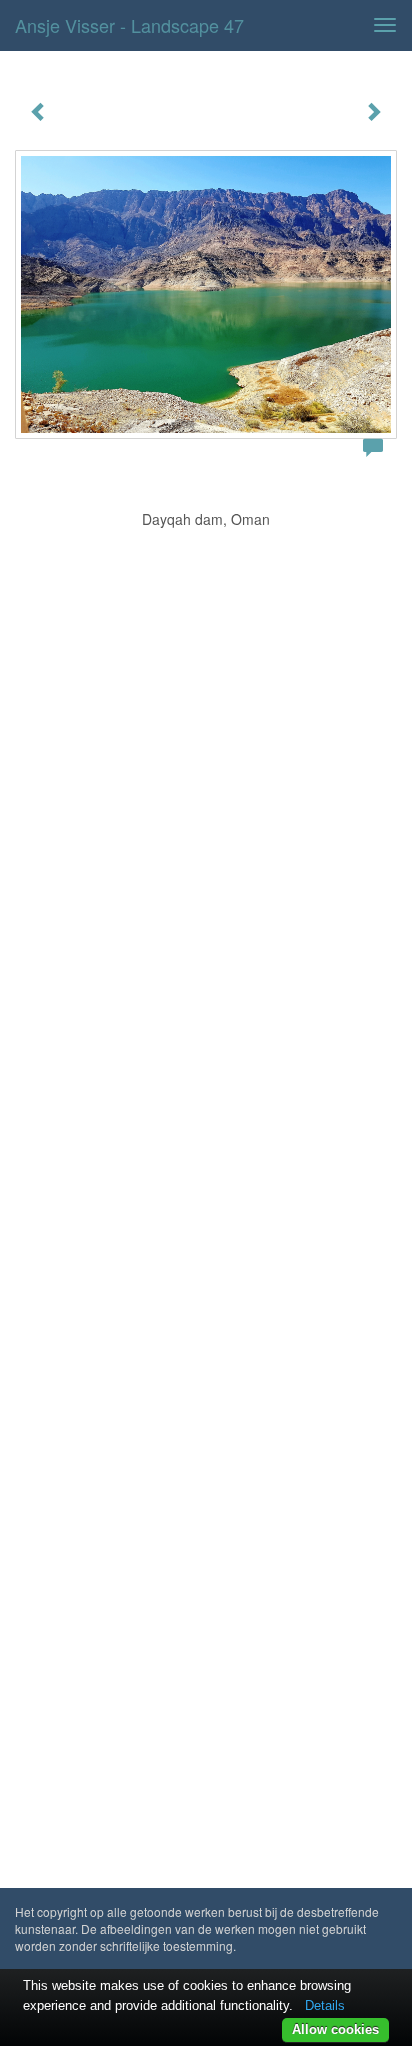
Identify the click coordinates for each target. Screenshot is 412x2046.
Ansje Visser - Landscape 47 (129, 25)
